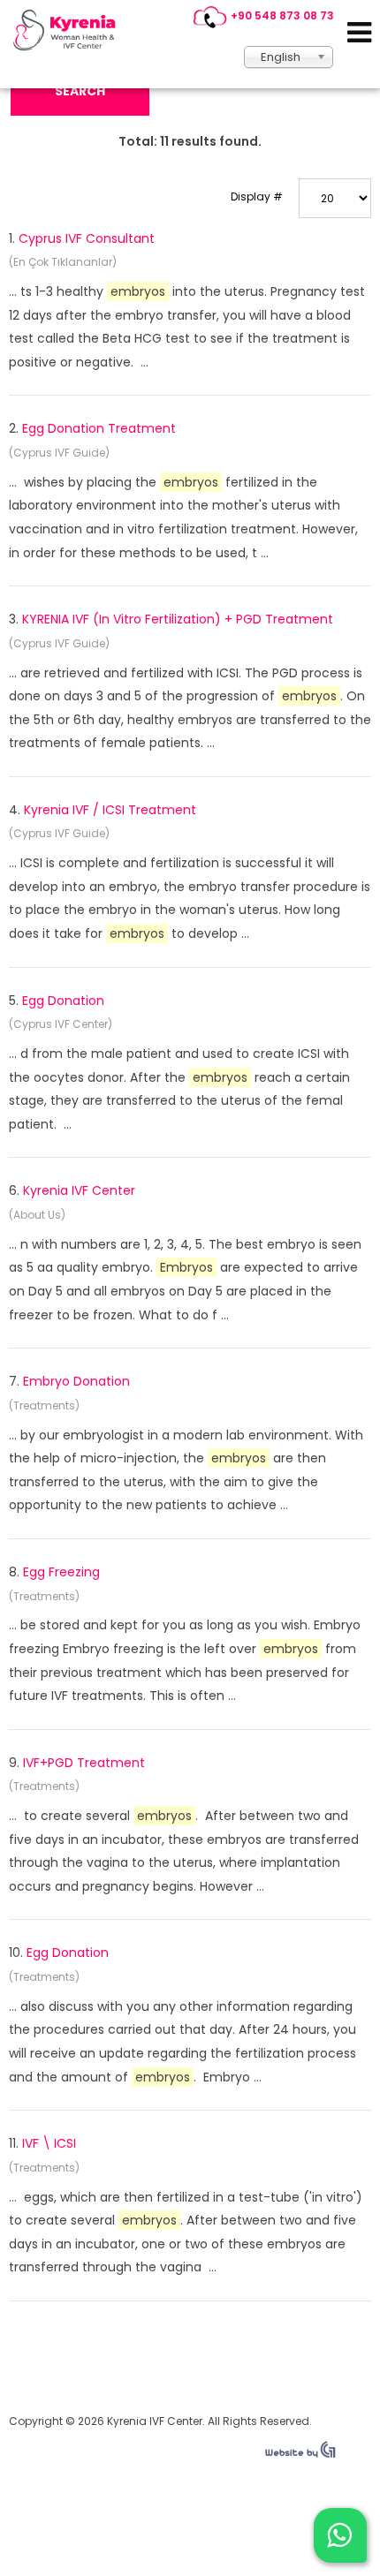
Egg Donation (63, 1001)
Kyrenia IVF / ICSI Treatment (110, 810)
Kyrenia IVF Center (79, 1190)
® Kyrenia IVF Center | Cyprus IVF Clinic (69, 30)
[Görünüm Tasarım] (300, 2454)
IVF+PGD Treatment (84, 1763)
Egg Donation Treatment (99, 428)
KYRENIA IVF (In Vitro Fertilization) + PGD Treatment (178, 619)
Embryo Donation (76, 1381)
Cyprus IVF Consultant (87, 238)
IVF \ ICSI (49, 2143)
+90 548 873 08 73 (282, 15)
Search (80, 91)
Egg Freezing (61, 1572)
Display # (257, 196)
